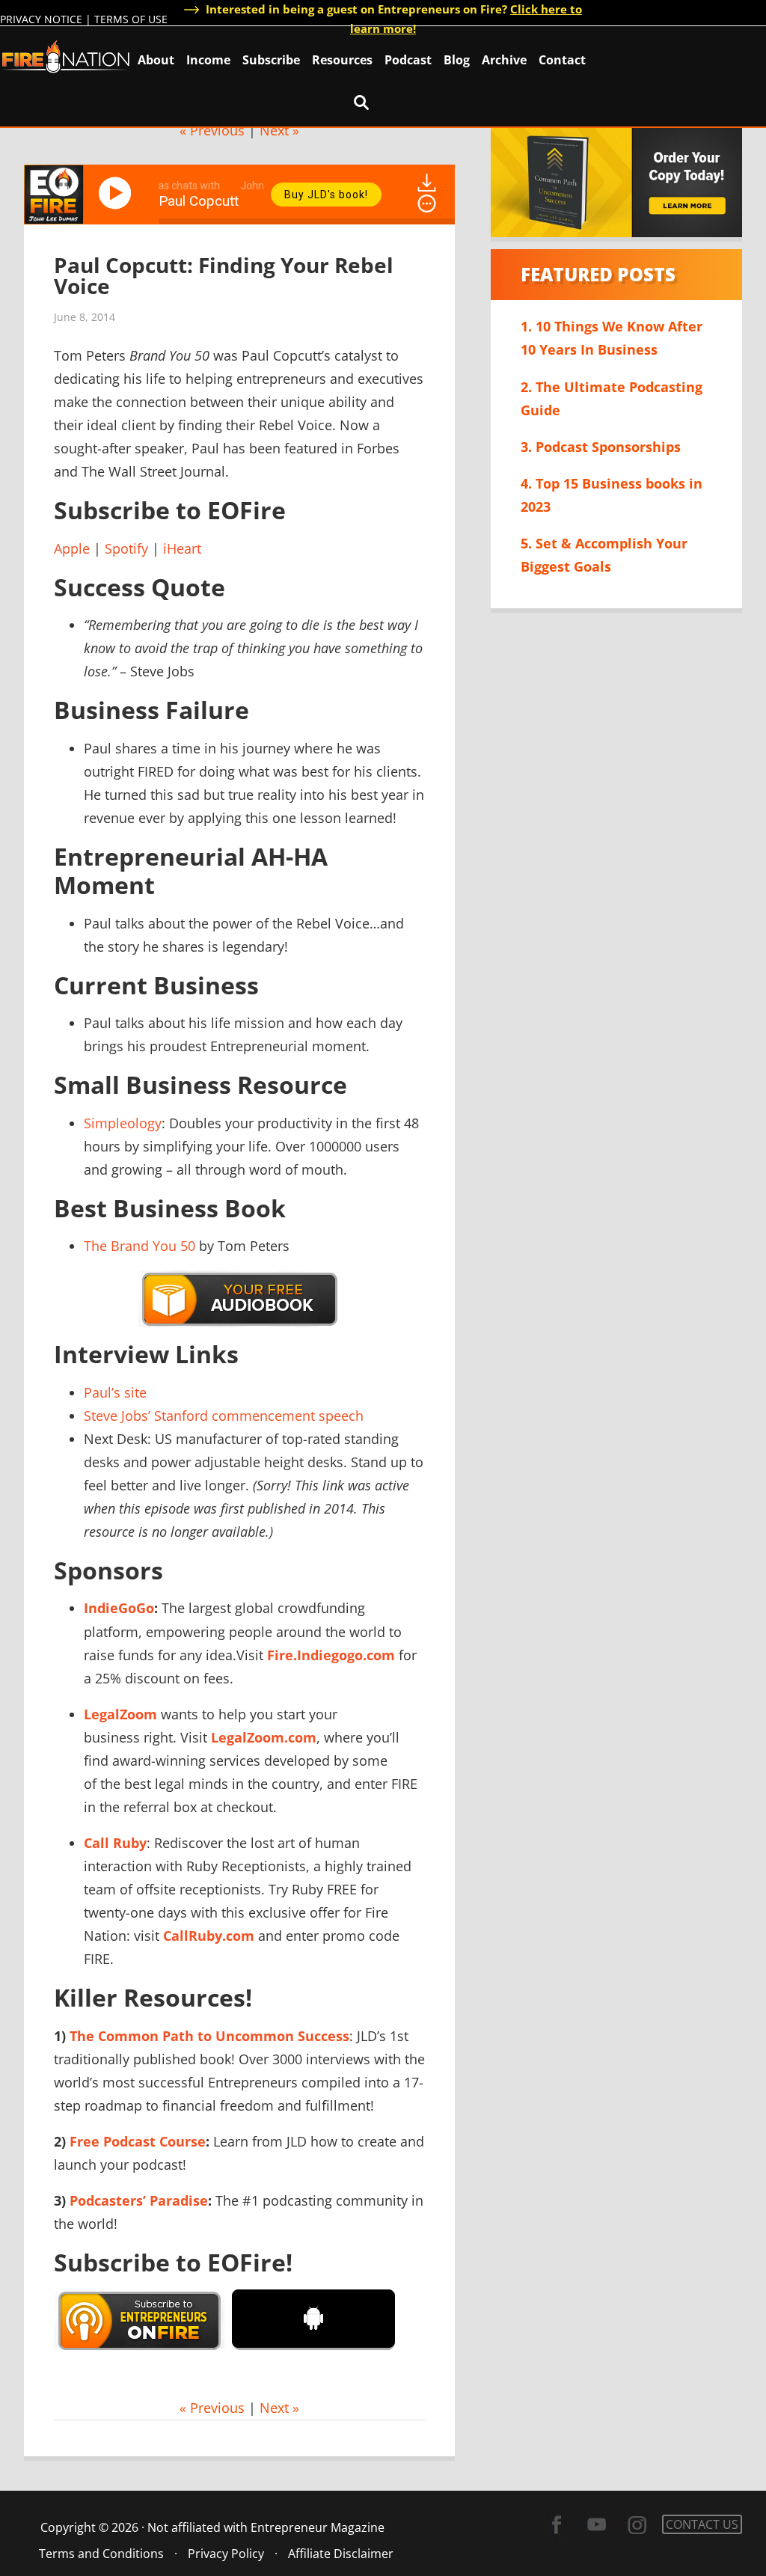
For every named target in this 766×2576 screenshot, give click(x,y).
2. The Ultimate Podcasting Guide (612, 398)
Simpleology (123, 1123)
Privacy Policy (226, 2554)
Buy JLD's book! (326, 195)
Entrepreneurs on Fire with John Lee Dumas (66, 56)
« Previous (212, 130)
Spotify (126, 548)
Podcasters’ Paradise (139, 2200)
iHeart (182, 548)
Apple (72, 548)
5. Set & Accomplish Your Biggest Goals (604, 555)
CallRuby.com (209, 1936)
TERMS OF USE (131, 19)
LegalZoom (120, 1714)
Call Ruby (115, 1843)
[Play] (117, 193)
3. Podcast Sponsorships (601, 447)
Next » (279, 130)
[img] (427, 204)
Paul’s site (115, 1392)
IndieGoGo (119, 1608)
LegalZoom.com (264, 1737)
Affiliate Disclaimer (341, 2554)
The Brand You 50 (140, 1246)
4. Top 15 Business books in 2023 (612, 495)
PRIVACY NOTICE (41, 19)
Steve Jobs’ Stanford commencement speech (224, 1416)
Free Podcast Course (138, 2141)
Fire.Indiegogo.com (331, 1655)
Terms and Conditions (101, 2554)
